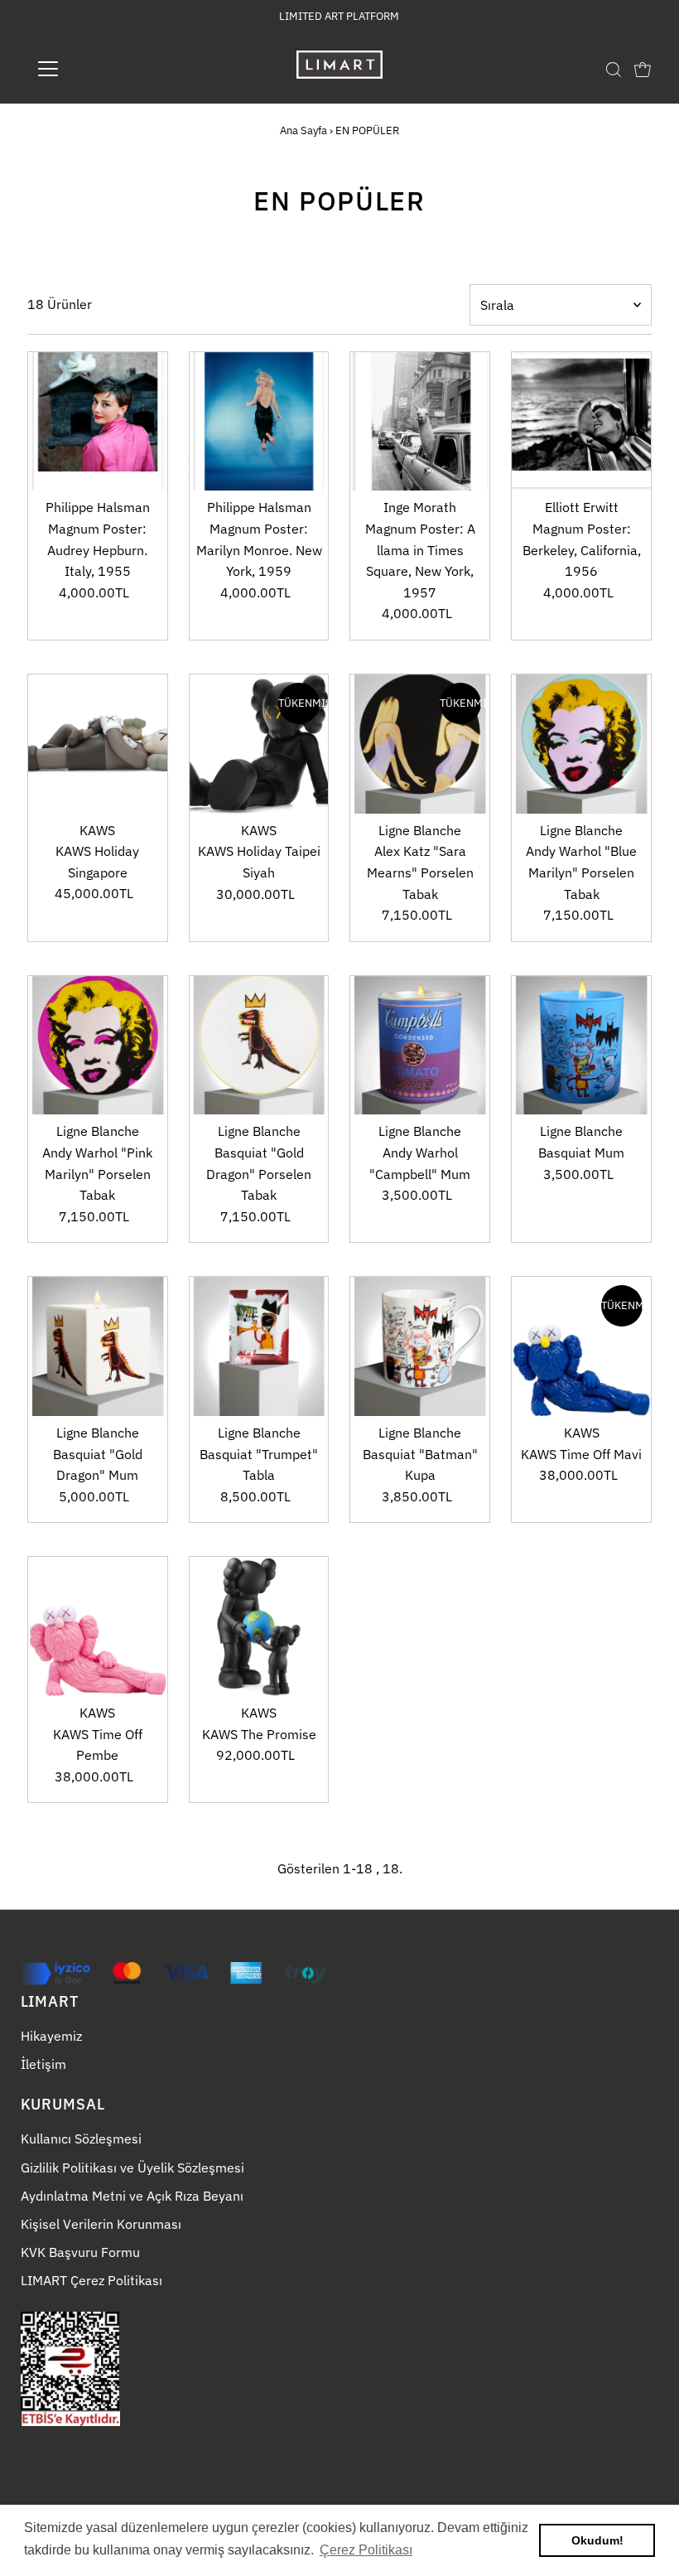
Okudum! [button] (597, 2540)
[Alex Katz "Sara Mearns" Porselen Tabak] (420, 744)
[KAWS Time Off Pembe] (98, 1626)
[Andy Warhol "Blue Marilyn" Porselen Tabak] (581, 744)
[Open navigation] (101, 69)
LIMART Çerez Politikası (91, 2280)
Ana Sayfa (303, 130)
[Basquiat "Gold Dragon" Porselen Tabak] (259, 1046)
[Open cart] (643, 69)
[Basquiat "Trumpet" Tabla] (259, 1346)
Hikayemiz (51, 2036)
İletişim (43, 2064)
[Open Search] (614, 69)
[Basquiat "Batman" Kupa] (420, 1346)
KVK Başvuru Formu (80, 2252)
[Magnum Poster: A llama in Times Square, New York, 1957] (420, 422)
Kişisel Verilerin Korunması (101, 2224)
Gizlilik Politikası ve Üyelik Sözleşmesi (132, 2168)
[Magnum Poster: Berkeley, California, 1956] (581, 422)
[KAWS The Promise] (259, 1626)
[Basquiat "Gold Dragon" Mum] (98, 1346)
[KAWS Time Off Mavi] (581, 1346)
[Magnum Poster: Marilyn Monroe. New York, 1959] (259, 422)
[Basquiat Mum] (581, 1046)
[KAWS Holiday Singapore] (98, 744)
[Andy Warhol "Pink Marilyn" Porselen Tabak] (98, 1046)
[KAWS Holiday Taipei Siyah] (259, 744)
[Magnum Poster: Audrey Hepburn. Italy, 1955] (98, 422)
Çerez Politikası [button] (366, 2550)
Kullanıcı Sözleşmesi (81, 2139)
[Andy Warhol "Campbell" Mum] (420, 1046)
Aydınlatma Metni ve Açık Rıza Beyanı (132, 2196)
